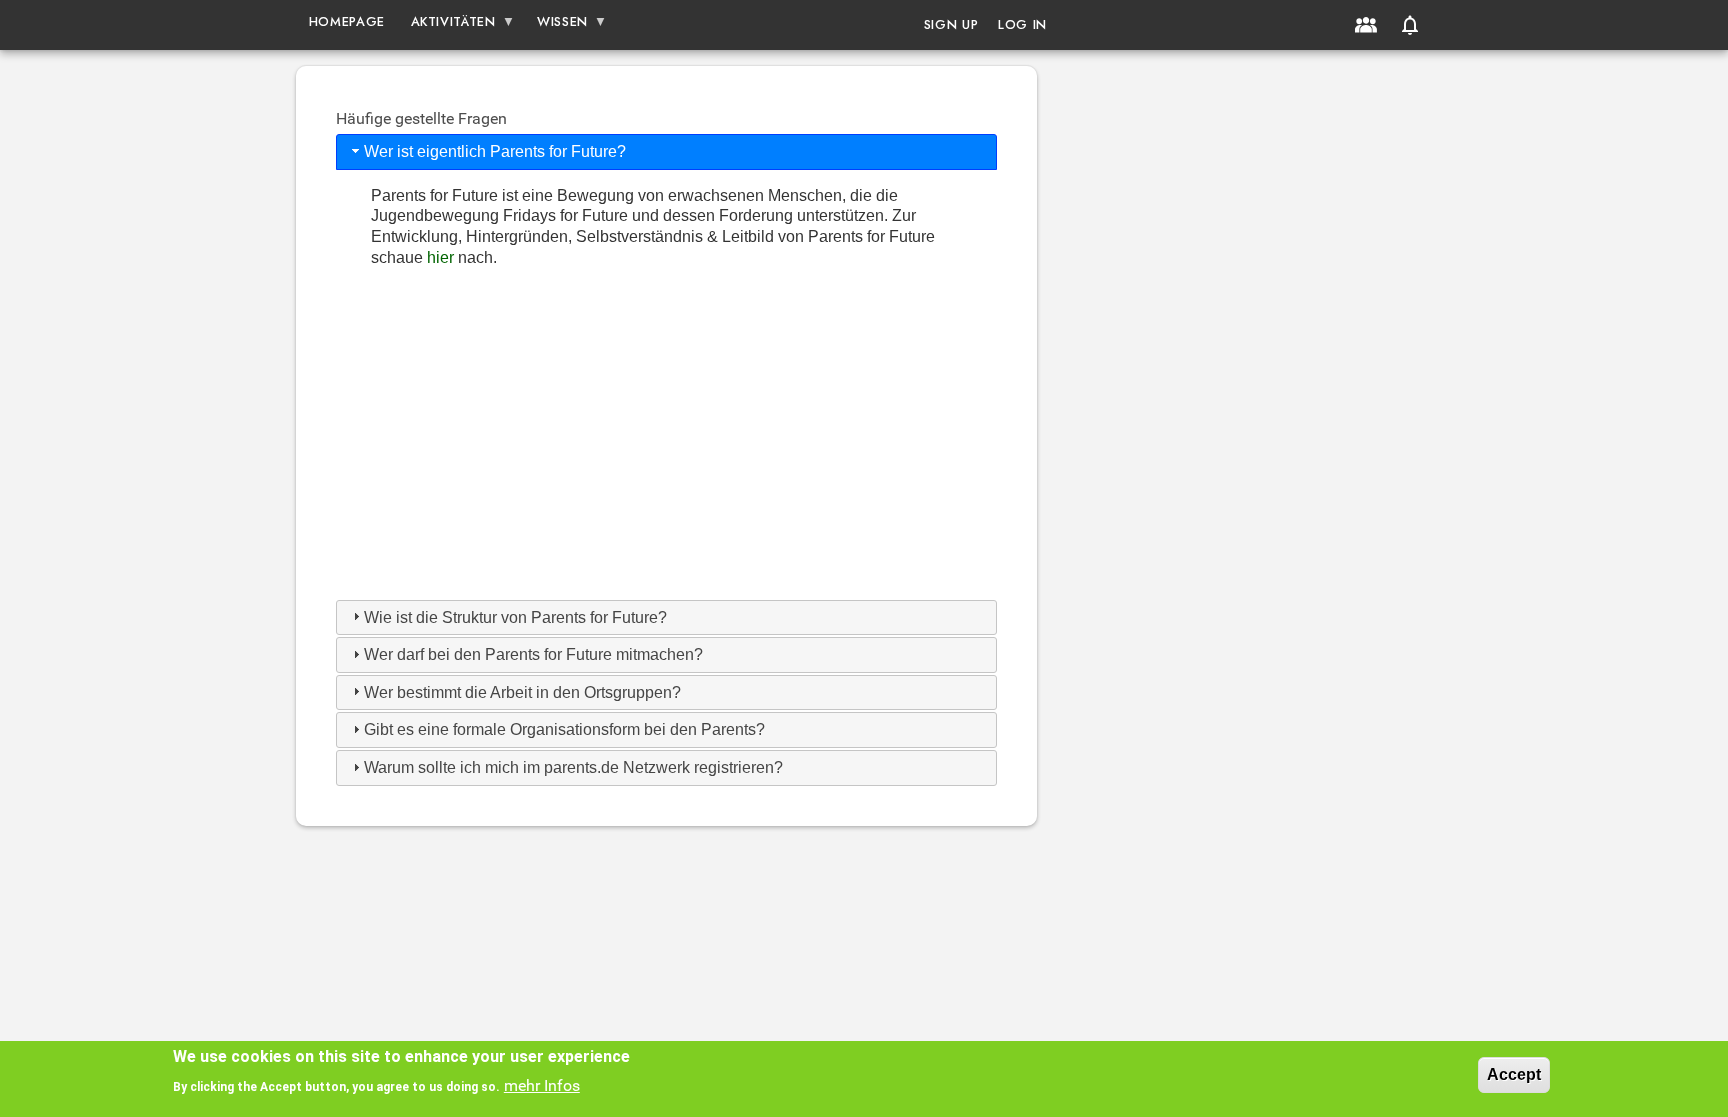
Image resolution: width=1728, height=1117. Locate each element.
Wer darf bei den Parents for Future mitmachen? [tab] (533, 654)
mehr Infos (542, 1085)
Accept (1514, 1074)
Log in (1022, 24)
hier (442, 257)
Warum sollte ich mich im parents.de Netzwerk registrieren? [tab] (573, 767)
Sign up (951, 24)
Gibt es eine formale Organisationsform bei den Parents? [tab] (564, 729)
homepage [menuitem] (347, 21)
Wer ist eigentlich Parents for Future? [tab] (495, 151)
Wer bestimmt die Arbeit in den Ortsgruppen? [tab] (522, 692)
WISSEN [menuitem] (556, 25)
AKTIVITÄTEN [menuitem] (447, 25)
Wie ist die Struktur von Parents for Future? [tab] (515, 617)
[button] (1410, 25)
